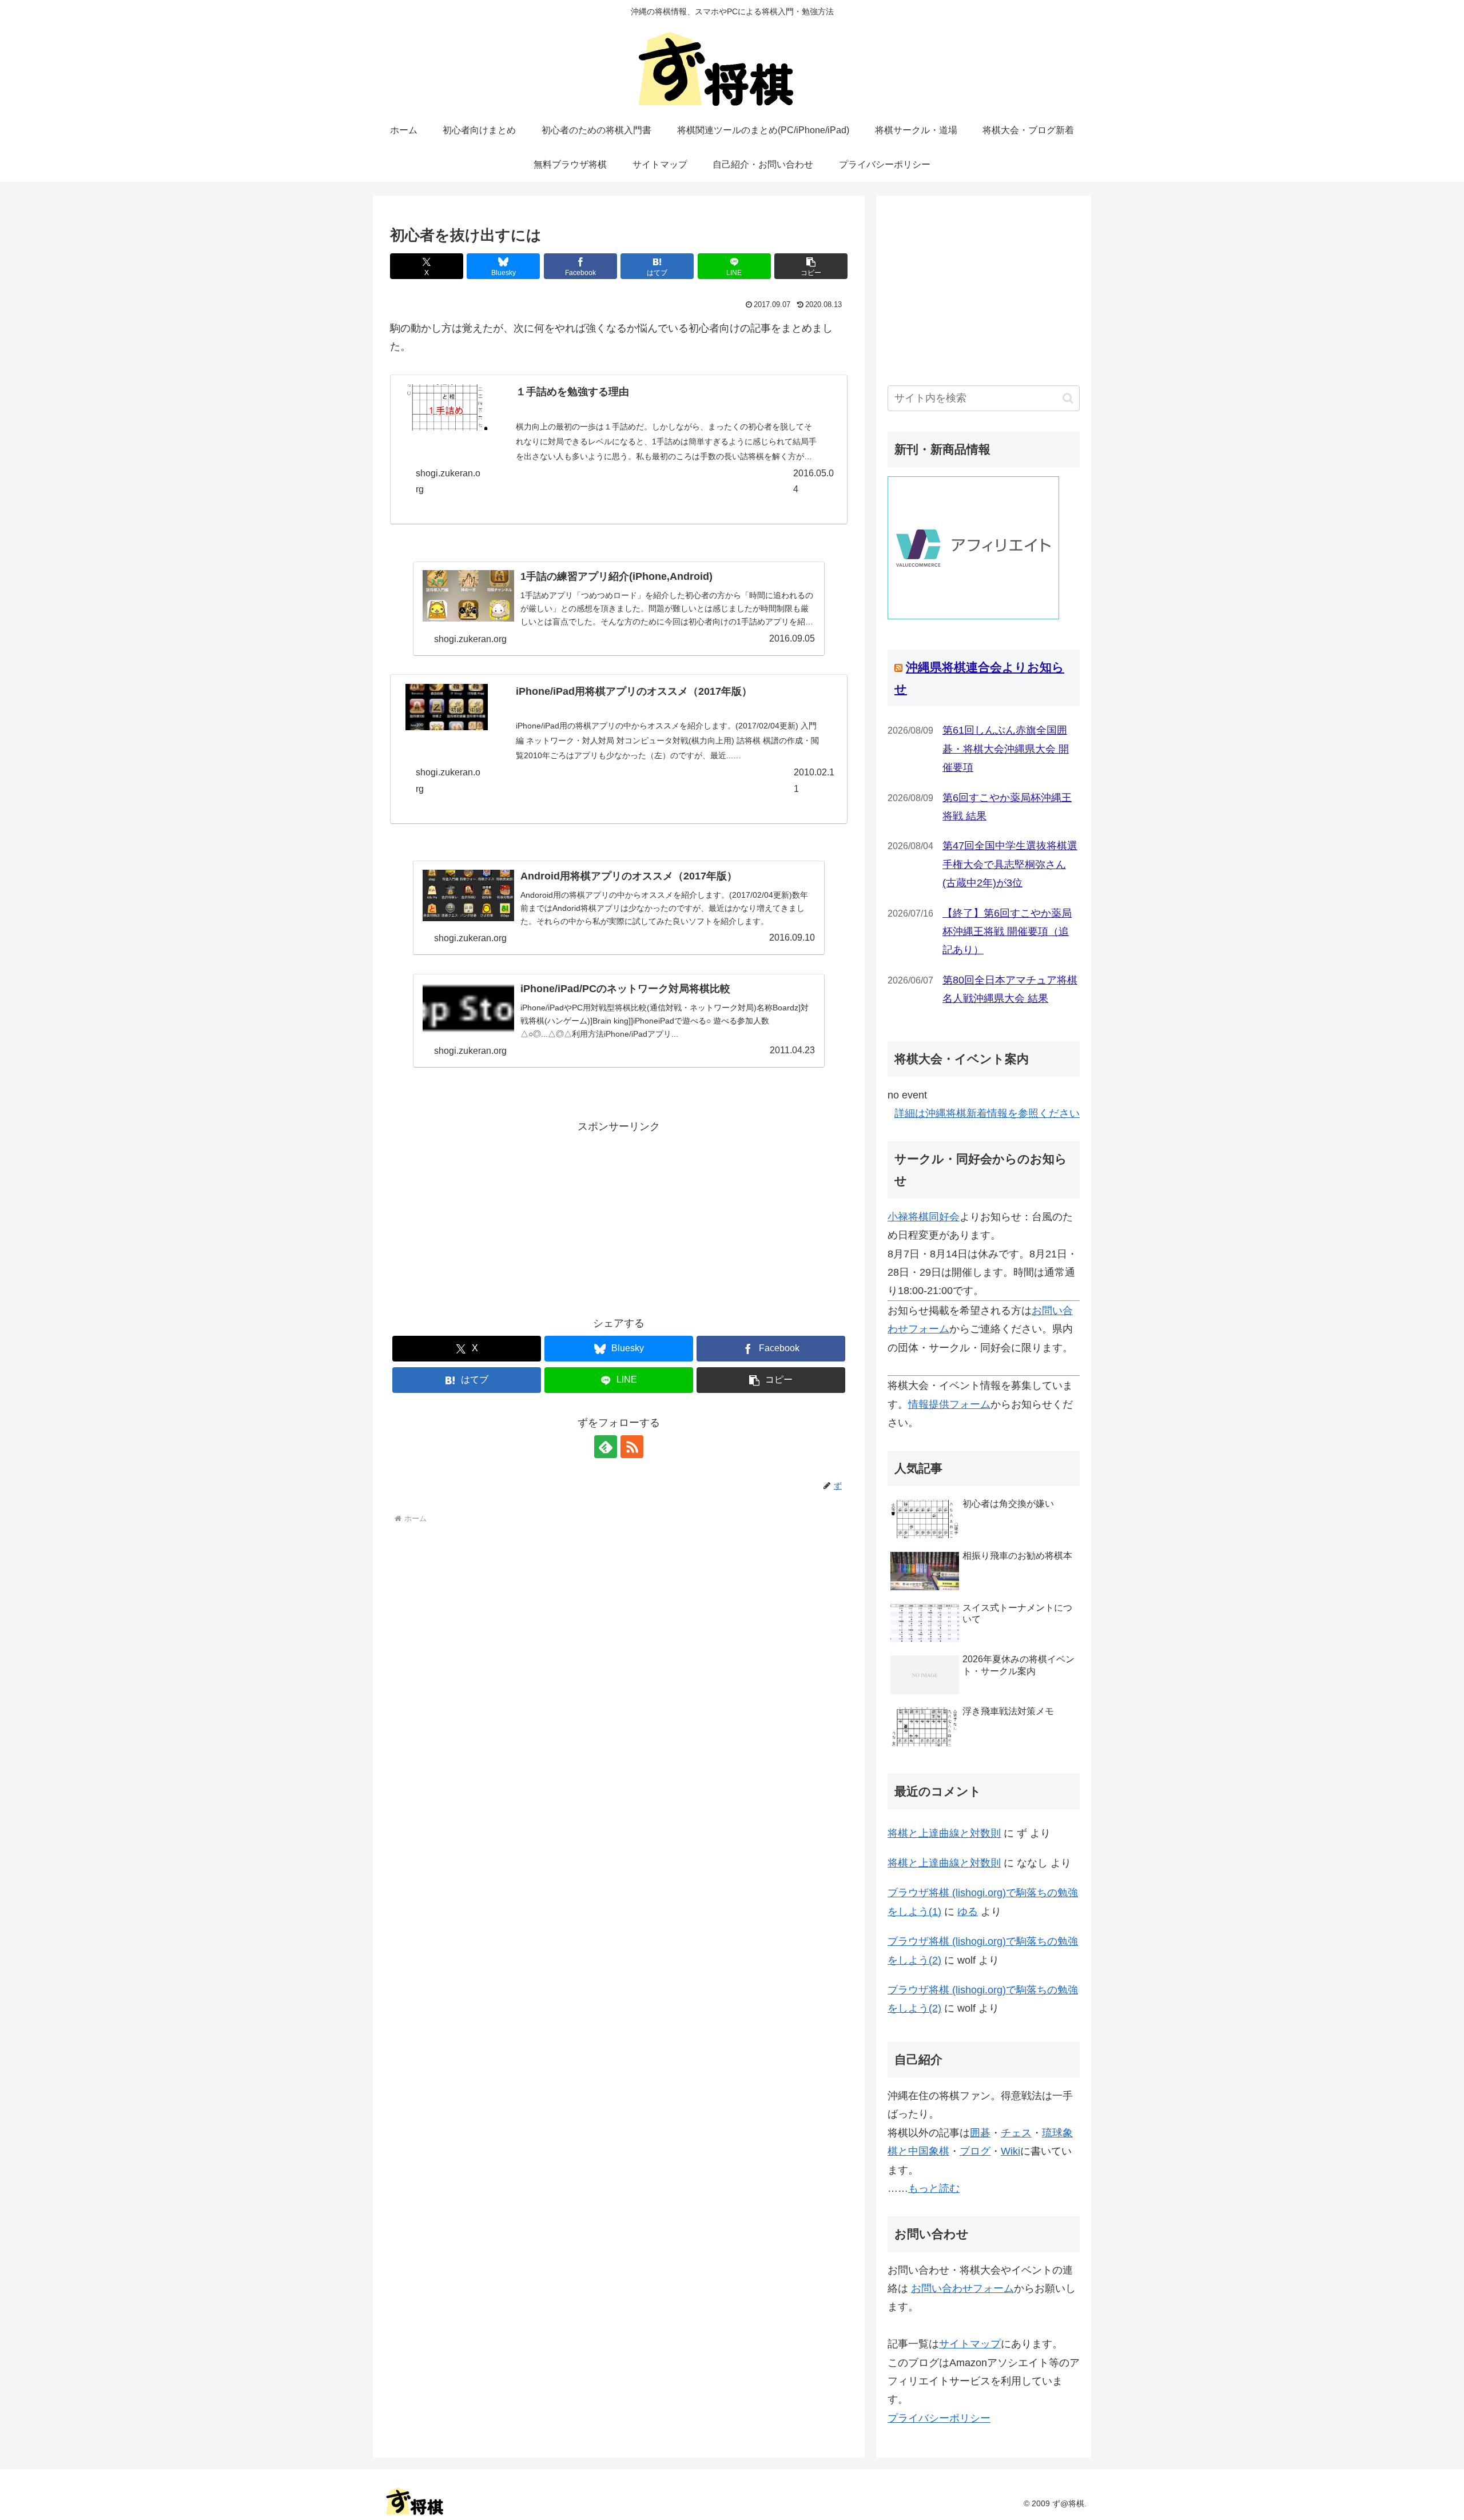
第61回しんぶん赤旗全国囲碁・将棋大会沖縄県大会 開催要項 (1006, 749)
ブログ (975, 2151)
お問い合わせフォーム (962, 2288)
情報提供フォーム (949, 1404)
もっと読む (934, 2188)
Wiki (1011, 2151)
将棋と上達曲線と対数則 (944, 1833)
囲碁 (980, 2133)
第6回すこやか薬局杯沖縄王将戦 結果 (1007, 807)
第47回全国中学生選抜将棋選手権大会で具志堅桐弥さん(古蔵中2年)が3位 (1010, 864)
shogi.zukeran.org (448, 481)
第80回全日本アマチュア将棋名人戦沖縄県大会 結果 (1010, 989)
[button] (811, 266)
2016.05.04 (813, 481)
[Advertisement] (619, 1216)
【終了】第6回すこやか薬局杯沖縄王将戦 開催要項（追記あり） (1007, 932)
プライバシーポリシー (939, 2418)
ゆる (968, 1912)
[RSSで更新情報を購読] (632, 1447)
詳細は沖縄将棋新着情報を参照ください (987, 1113)
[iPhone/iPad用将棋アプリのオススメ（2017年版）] (447, 707)
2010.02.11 (814, 781)
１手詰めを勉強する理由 (572, 392)
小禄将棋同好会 (924, 1217)
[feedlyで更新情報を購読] (606, 1447)
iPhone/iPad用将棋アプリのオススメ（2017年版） (634, 691)
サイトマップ (970, 2344)
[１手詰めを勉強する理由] (447, 407)
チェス (1016, 2133)
